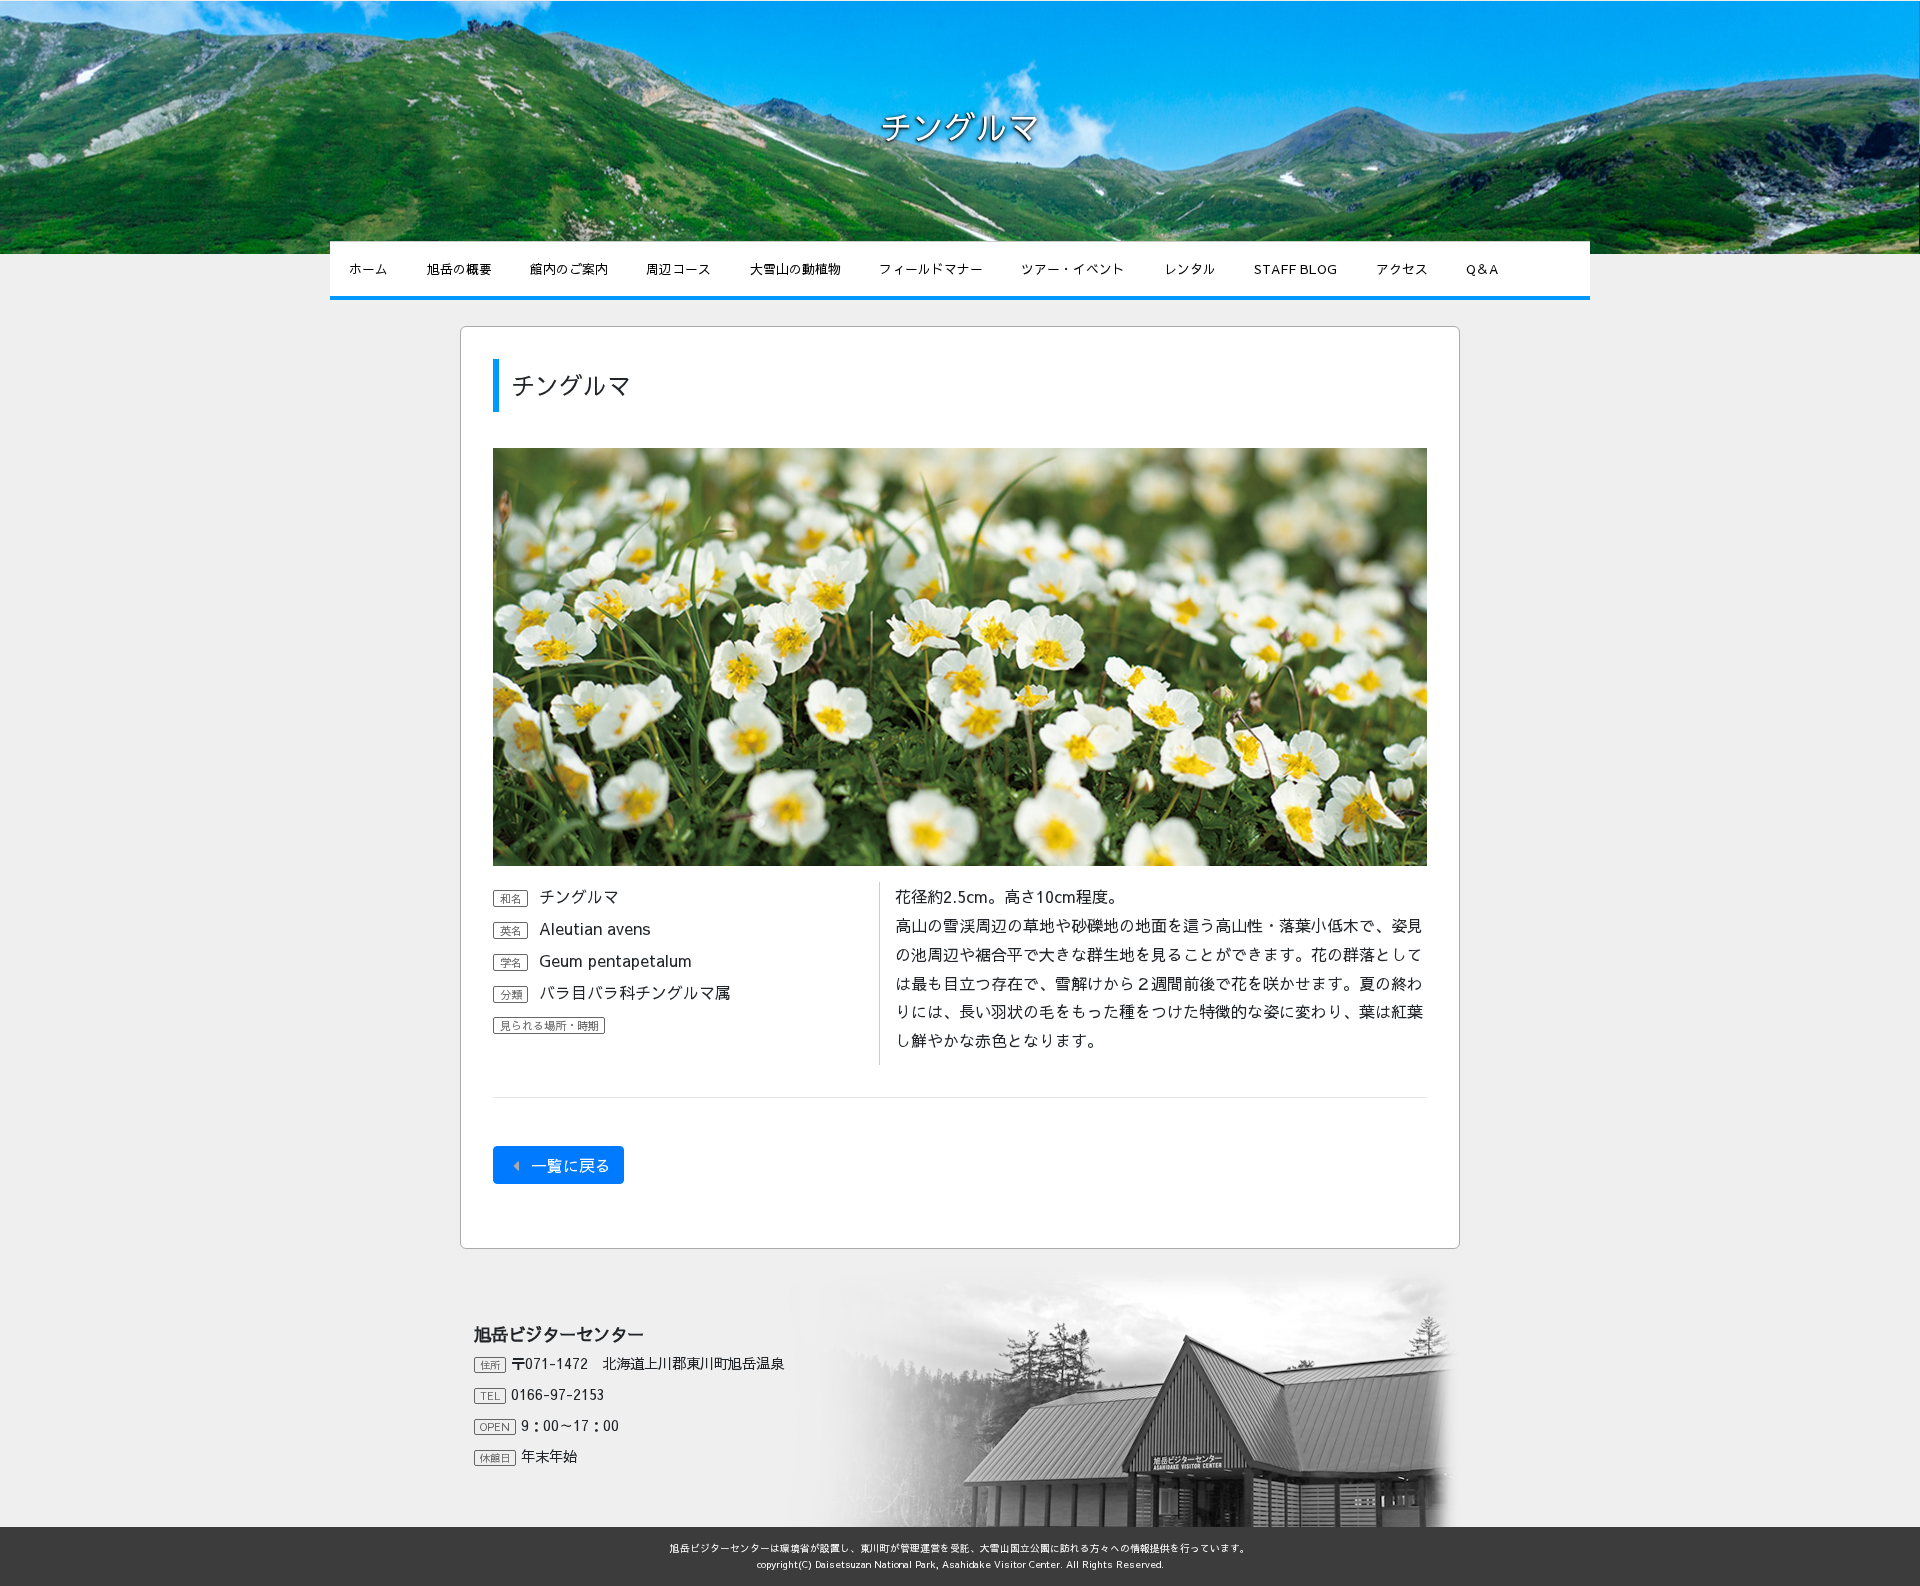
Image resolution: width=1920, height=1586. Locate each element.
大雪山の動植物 (795, 268)
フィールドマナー (931, 268)
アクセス (1402, 268)
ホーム (368, 268)
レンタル (1190, 268)
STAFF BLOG (1295, 268)
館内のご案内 (569, 268)
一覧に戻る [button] (568, 1165)
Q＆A (1482, 268)
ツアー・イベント (1073, 268)
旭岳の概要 (459, 268)
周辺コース (678, 268)
